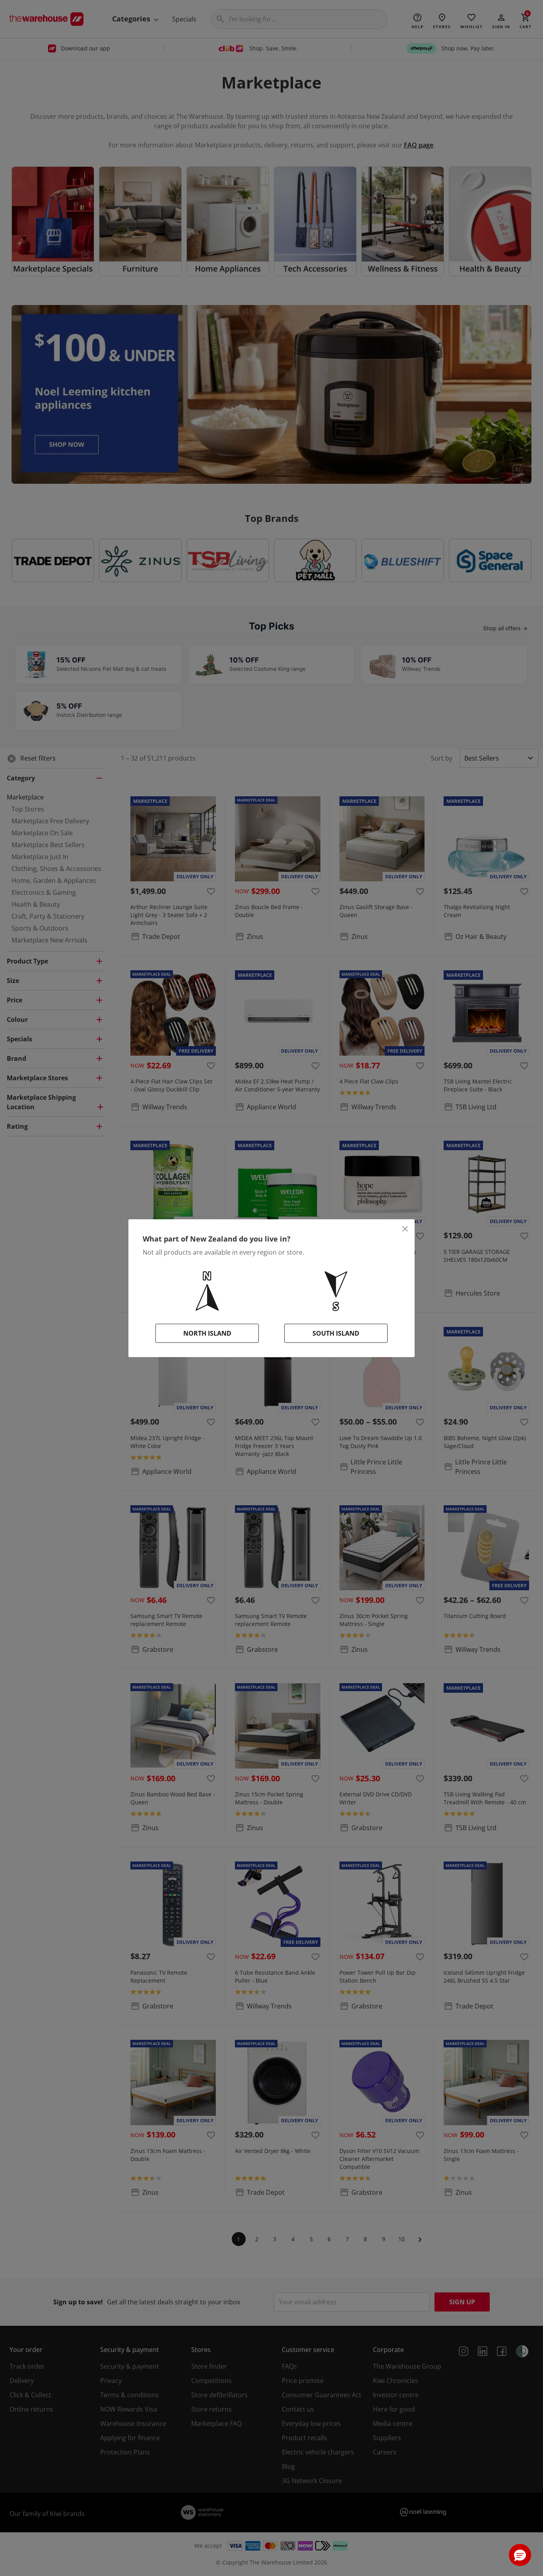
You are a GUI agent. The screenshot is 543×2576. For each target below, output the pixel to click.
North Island (207, 1333)
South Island (336, 1333)
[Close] (405, 1229)
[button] (520, 2555)
